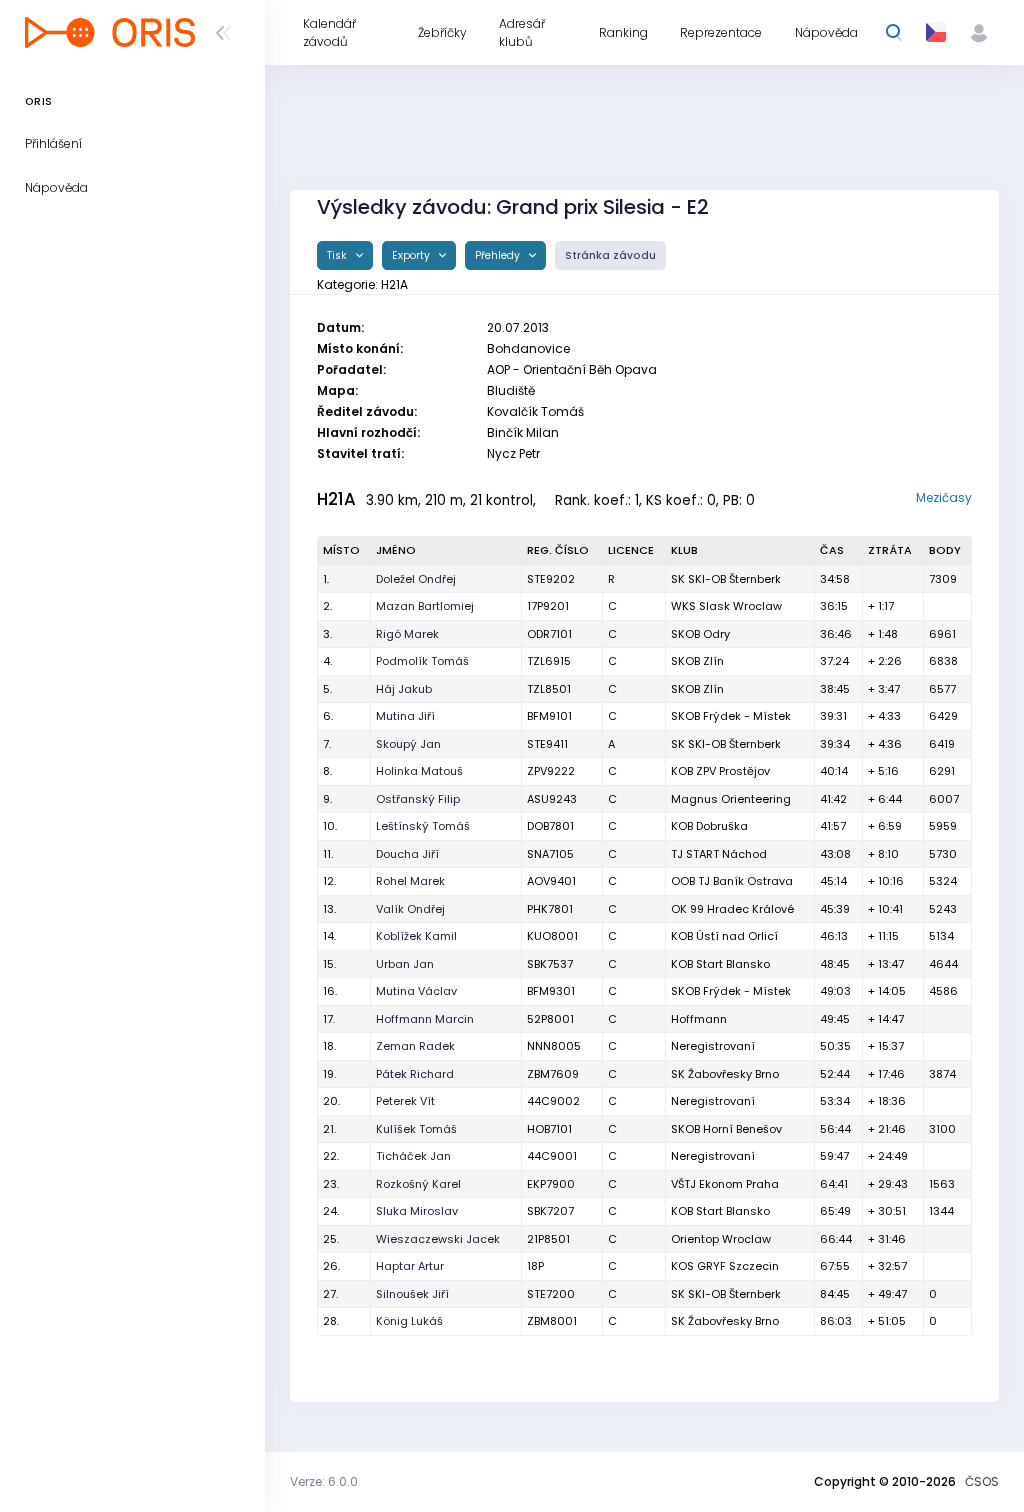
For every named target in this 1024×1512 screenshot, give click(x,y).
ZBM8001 (552, 1321)
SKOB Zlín (697, 661)
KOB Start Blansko (720, 964)
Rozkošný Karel (418, 1184)
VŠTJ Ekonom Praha (725, 1184)
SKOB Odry (700, 634)
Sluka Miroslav (417, 1211)
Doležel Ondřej (416, 579)
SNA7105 (550, 854)
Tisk (338, 255)
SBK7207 (550, 1211)
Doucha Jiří (407, 854)
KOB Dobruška (709, 826)
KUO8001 (552, 936)
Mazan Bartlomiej (425, 606)
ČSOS (982, 1481)
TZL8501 (549, 689)
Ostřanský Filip (418, 799)
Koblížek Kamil (416, 936)
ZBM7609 (553, 1074)
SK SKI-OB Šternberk (726, 579)
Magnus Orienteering (731, 799)
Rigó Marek (407, 634)
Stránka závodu (610, 255)
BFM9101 (549, 716)
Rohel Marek (410, 881)
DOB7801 (550, 826)
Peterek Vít (405, 1101)
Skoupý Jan (408, 744)
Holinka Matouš (419, 771)
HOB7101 (549, 1129)
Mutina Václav (416, 991)
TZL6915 (549, 661)
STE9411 (547, 744)
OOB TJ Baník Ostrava (732, 881)
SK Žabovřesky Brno (725, 1074)
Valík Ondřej (410, 909)
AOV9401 (551, 881)
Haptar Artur (410, 1266)
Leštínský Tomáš (423, 826)
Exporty (412, 255)
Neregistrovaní (713, 1046)
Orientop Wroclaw (721, 1239)
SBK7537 (550, 964)
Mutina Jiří (405, 716)
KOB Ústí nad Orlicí (724, 936)
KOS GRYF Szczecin (725, 1266)
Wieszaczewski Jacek (438, 1239)
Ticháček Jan (413, 1156)
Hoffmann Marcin (425, 1019)
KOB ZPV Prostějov (720, 771)
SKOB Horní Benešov (726, 1129)
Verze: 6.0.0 (324, 1481)
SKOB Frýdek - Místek (731, 716)
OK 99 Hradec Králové (732, 909)
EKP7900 (551, 1184)
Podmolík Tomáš (422, 661)
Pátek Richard (415, 1074)
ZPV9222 (551, 771)
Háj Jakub (404, 689)
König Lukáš (409, 1321)
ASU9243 (552, 799)
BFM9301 (551, 991)
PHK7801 (550, 909)
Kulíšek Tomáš (416, 1129)
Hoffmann (699, 1019)
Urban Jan (405, 964)
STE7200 (551, 1294)
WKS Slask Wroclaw (726, 606)
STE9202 (551, 579)
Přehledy (499, 255)
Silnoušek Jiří (412, 1294)
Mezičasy (944, 497)
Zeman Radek (415, 1046)
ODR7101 (549, 634)
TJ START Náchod (719, 854)
